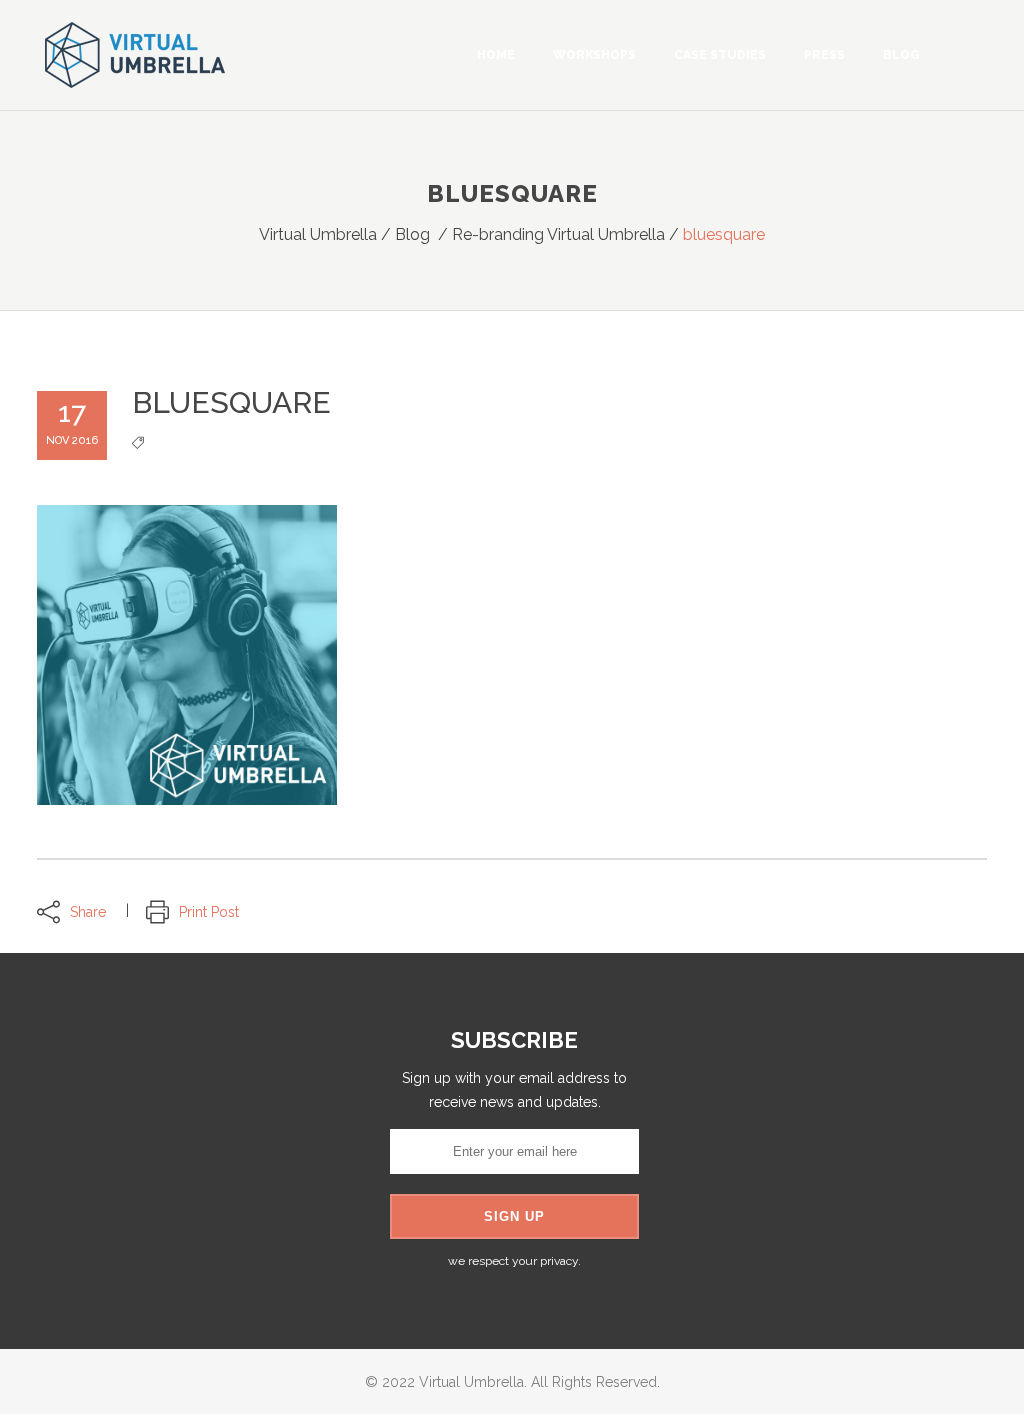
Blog (412, 234)
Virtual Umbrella (318, 234)
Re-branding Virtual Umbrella (558, 234)
